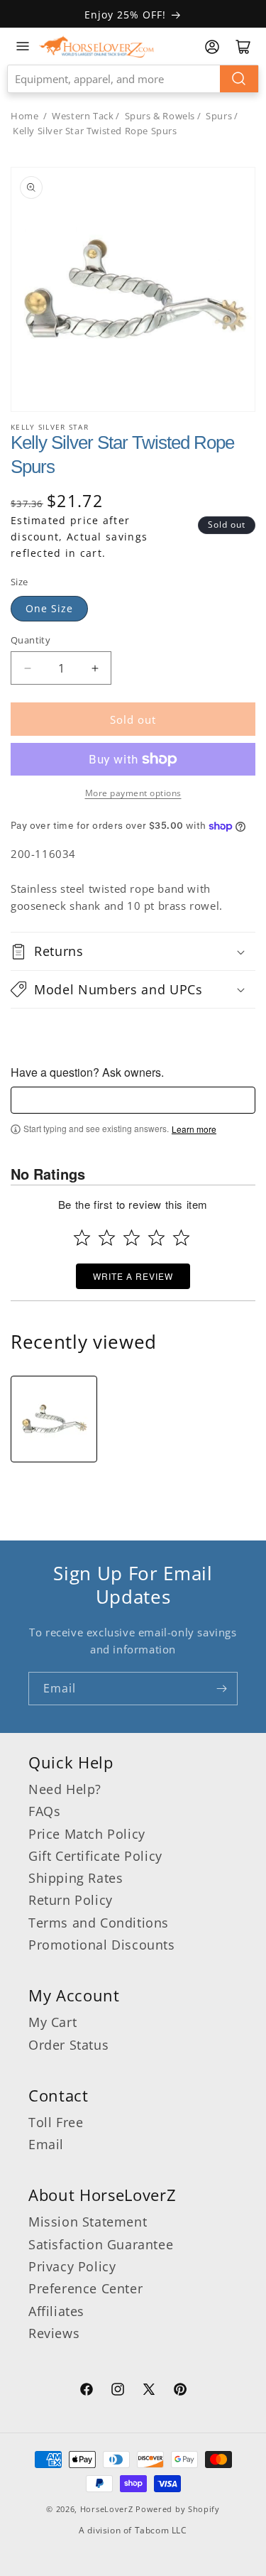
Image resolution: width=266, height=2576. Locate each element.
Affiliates (56, 2311)
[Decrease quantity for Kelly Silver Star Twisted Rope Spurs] (27, 668)
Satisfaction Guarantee (101, 2244)
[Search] (239, 79)
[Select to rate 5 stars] (181, 1238)
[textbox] (133, 1100)
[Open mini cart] (243, 47)
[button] (133, 951)
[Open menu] (23, 46)
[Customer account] (212, 47)
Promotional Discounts (102, 1945)
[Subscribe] (221, 1689)
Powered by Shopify (178, 2509)
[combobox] (133, 79)
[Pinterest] (180, 2391)
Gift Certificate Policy (95, 1856)
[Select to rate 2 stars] (107, 1238)
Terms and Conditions (99, 1923)
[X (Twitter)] (149, 2391)
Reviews (54, 2333)
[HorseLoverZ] (96, 46)
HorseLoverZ (107, 2509)
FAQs (44, 1811)
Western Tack (83, 116)
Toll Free (56, 2122)
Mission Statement (88, 2222)
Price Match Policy (87, 1834)
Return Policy (71, 1900)
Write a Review (133, 1276)
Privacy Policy (72, 2266)
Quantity (31, 640)
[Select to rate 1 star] (82, 1238)
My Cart (52, 2022)
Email (46, 2144)
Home (24, 116)
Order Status (68, 2045)
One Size (49, 608)
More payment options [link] (133, 793)
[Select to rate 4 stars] (156, 1238)
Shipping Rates (76, 1878)
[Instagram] (118, 2391)
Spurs (219, 116)
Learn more (194, 1129)
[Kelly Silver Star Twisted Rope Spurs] (54, 1419)
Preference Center (85, 2288)
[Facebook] (87, 2391)
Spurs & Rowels (160, 116)
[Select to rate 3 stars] (132, 1238)
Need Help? (65, 1789)
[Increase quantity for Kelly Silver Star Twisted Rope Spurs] (95, 668)
